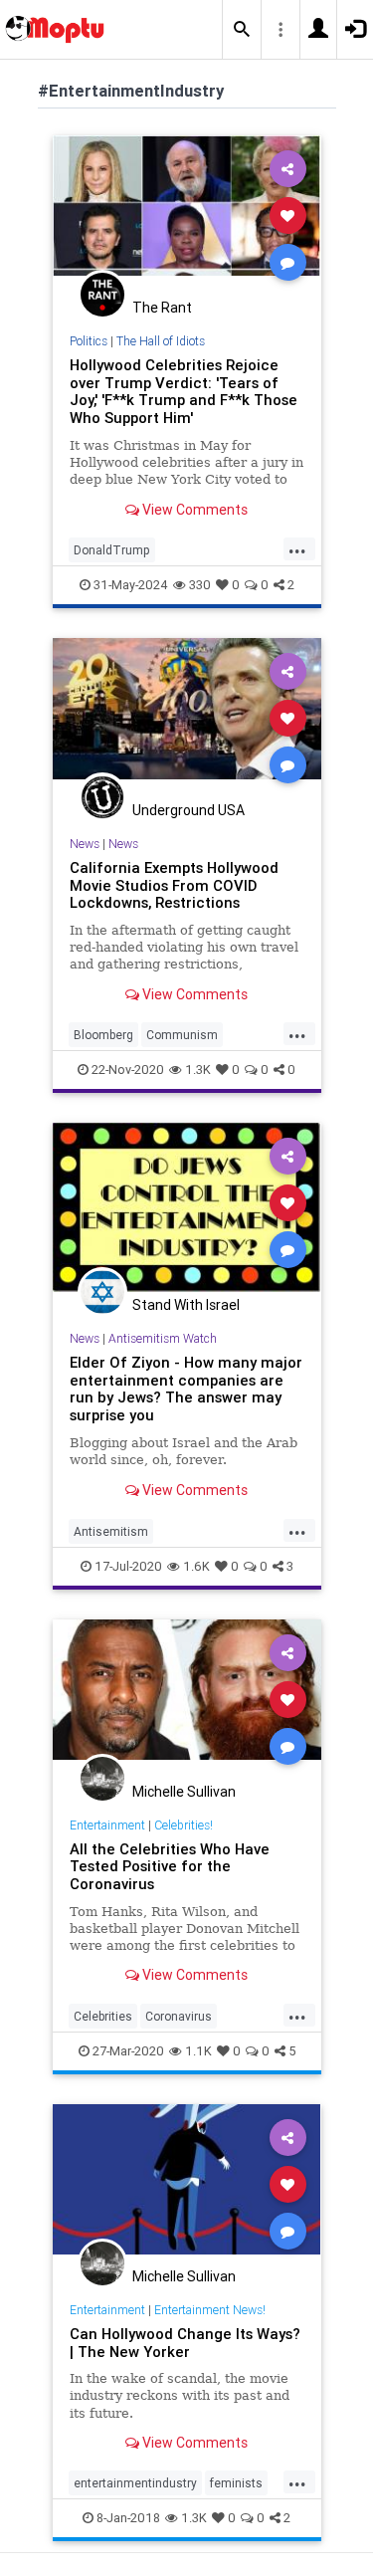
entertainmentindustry (135, 2483)
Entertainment (107, 1825)
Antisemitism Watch (163, 1338)
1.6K (196, 1566)
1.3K (198, 1070)
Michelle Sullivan (184, 1792)
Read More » (187, 215)
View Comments (193, 510)
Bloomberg (103, 1035)
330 (200, 585)
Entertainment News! (210, 2310)
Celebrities (103, 2016)
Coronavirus (179, 2016)
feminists (236, 2483)
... (297, 548)
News (85, 844)
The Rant (162, 308)
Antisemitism (111, 1531)
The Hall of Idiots (161, 341)
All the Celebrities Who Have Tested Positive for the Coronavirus (170, 1867)
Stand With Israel (186, 1305)
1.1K (198, 2051)
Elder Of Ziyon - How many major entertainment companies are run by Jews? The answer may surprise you (186, 1389)
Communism (182, 1035)
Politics (89, 341)
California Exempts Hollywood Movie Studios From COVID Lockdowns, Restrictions (174, 885)
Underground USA (188, 810)
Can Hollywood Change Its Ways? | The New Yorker (185, 2343)
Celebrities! (184, 1825)
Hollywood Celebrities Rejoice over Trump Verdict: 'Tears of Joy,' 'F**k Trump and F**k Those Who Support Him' (184, 392)
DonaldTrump (112, 550)
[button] (242, 30)
